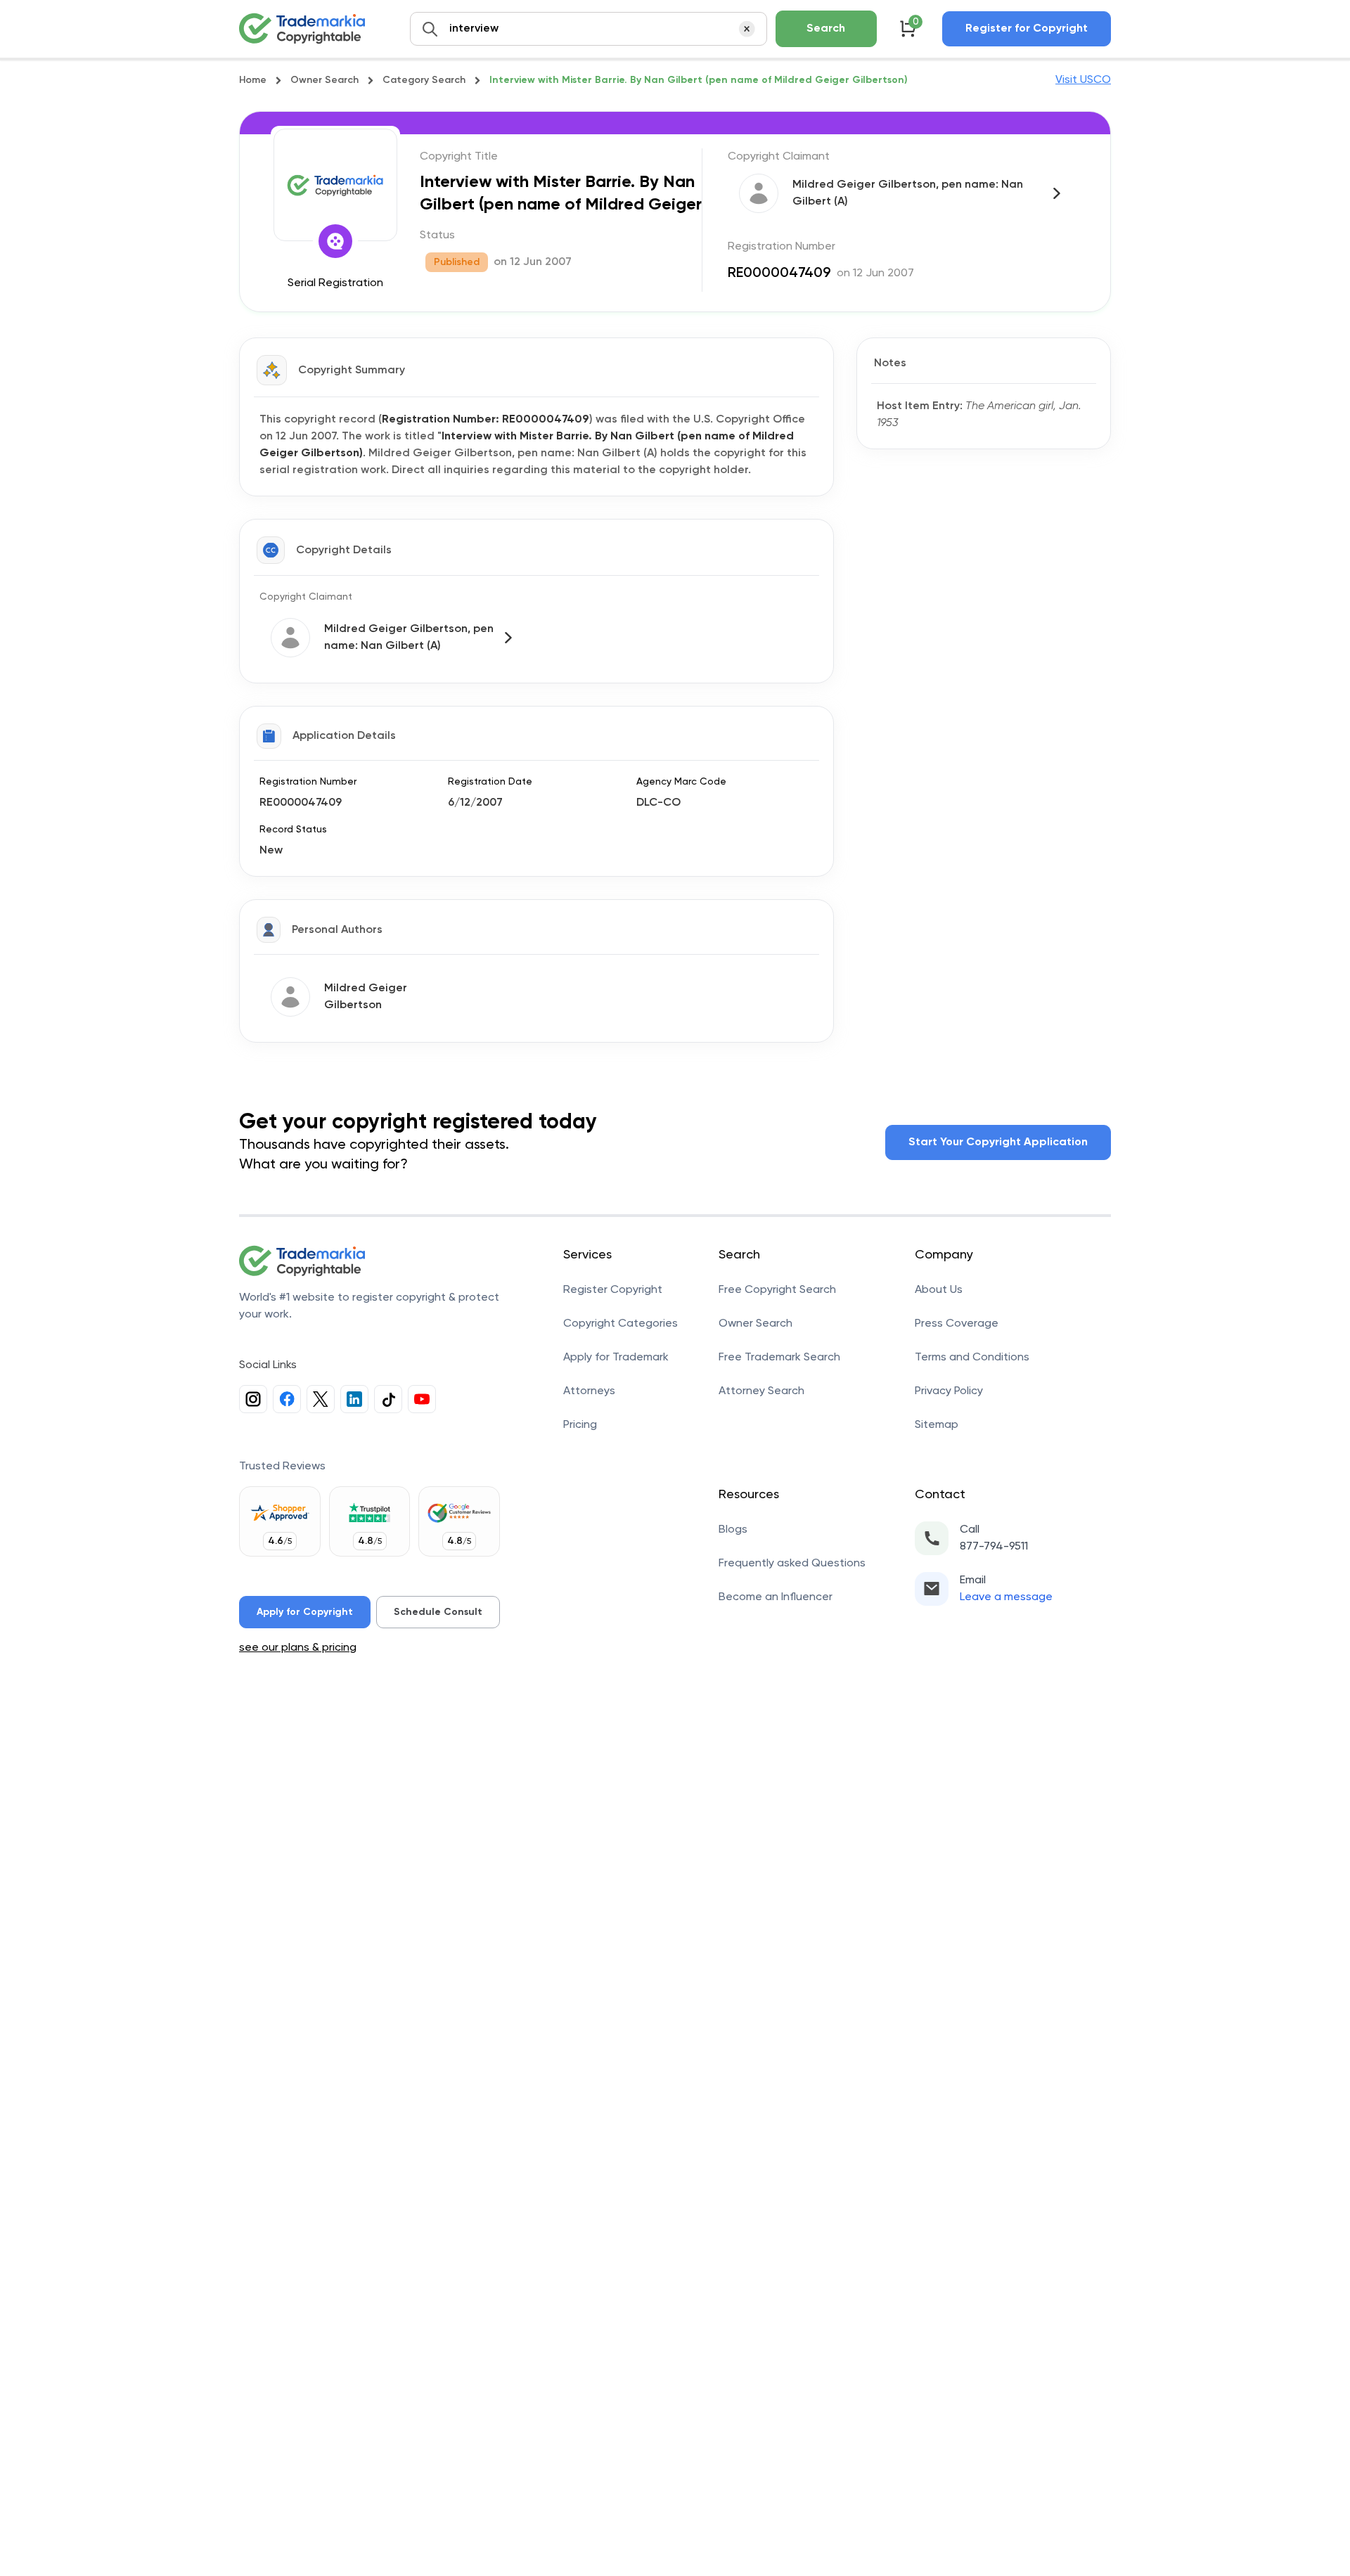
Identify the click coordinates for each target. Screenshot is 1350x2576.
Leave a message (1006, 1597)
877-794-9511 (994, 1547)
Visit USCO (1083, 80)
